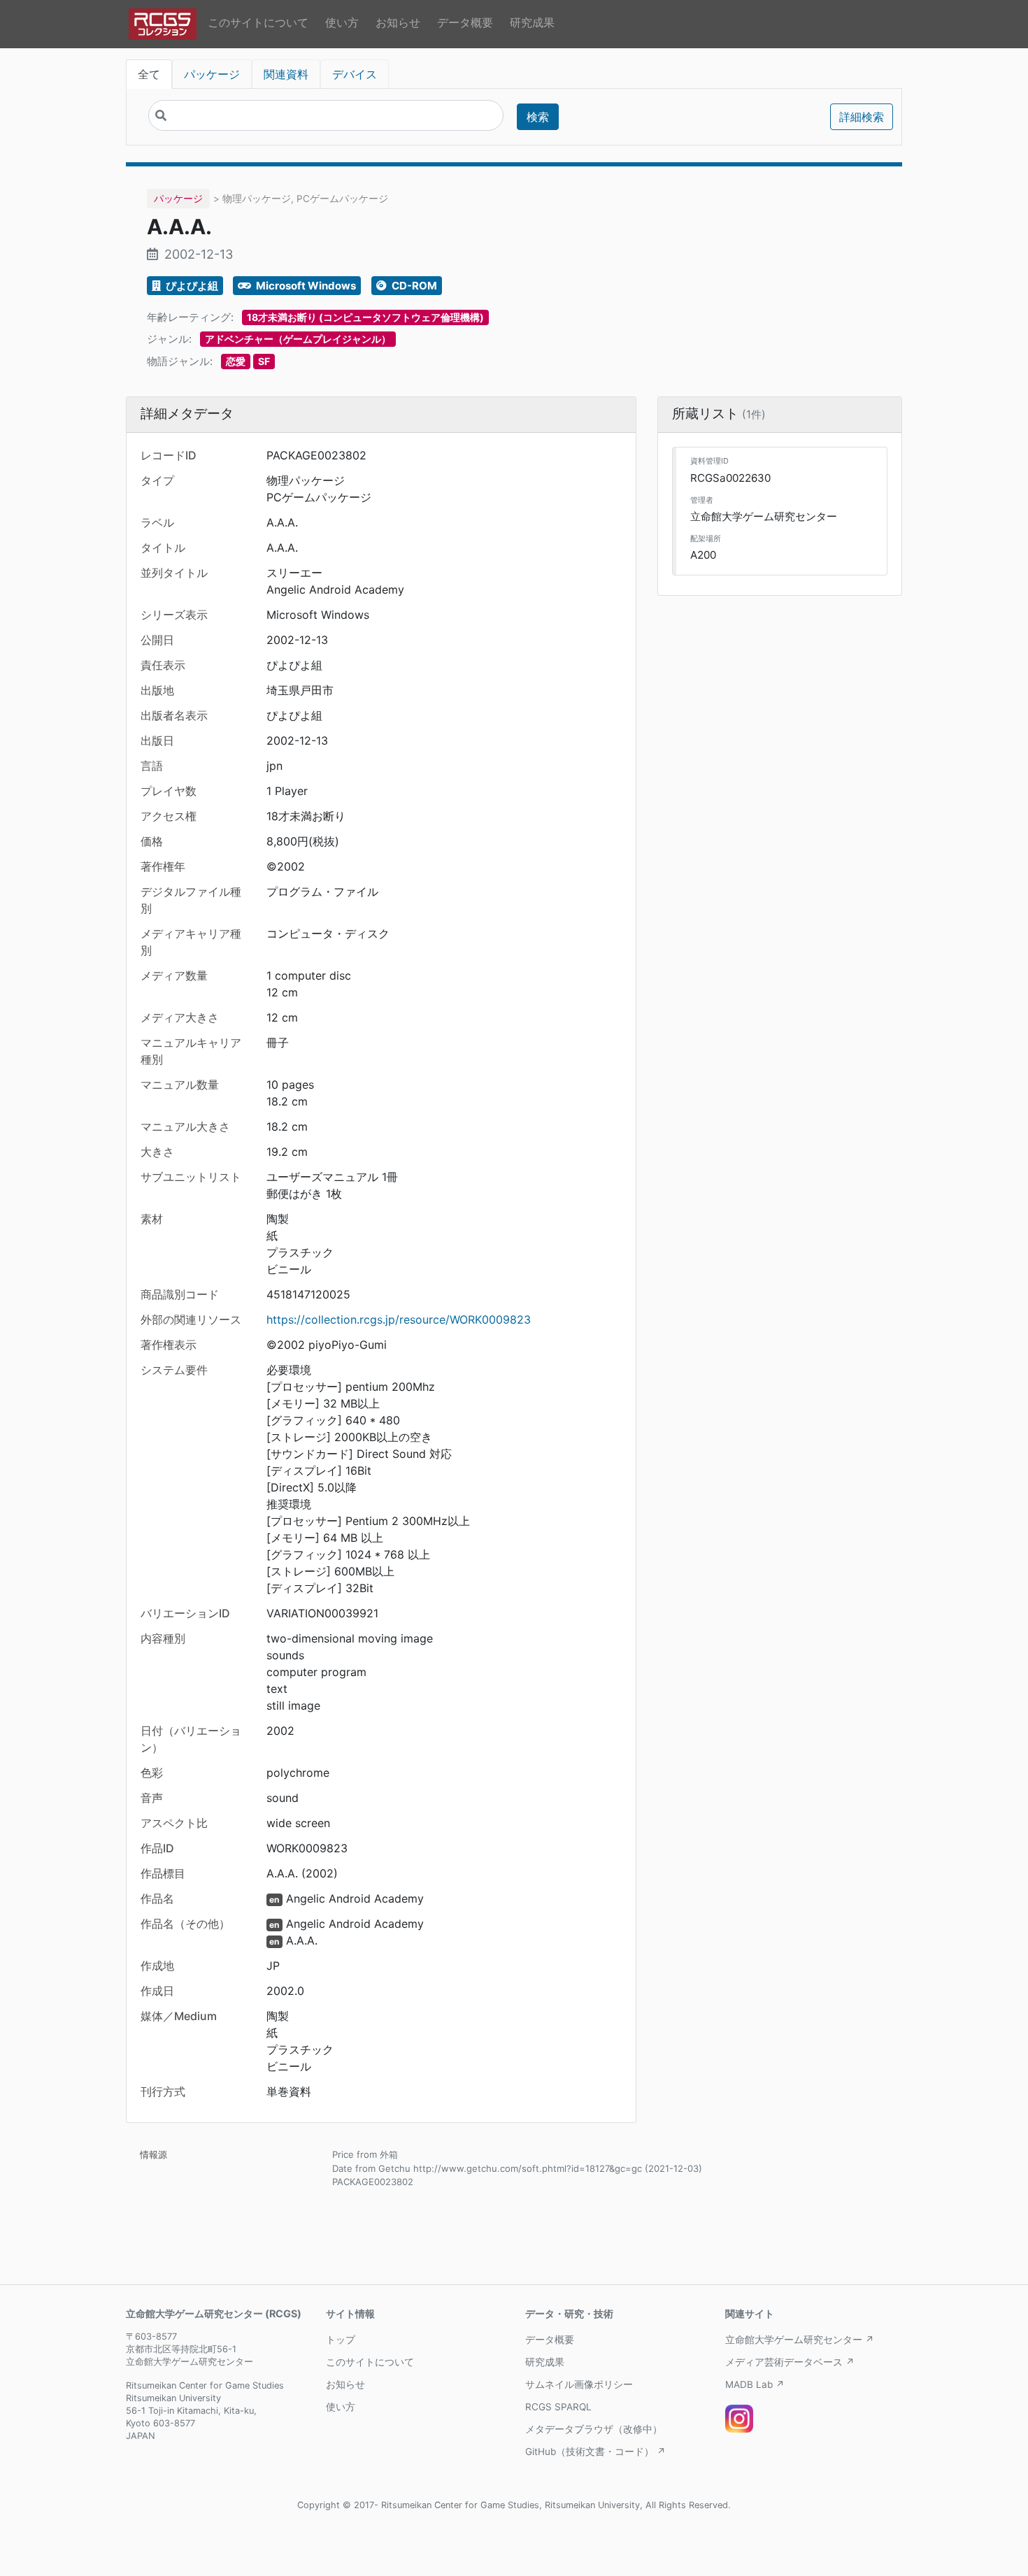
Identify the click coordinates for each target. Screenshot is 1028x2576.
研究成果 (532, 22)
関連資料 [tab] (286, 74)
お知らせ (398, 22)
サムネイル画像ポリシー (579, 2384)
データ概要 (465, 22)
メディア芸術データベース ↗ (790, 2362)
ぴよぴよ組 (191, 286)
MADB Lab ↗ (755, 2384)
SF (264, 361)
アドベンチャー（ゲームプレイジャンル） (298, 339)
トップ (341, 2340)
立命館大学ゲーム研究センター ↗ (800, 2340)
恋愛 (236, 361)
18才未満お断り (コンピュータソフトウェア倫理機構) (365, 317)
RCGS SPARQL (558, 2407)
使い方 (342, 22)
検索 (538, 117)
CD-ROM (413, 286)
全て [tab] (149, 74)
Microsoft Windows (305, 286)
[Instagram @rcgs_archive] (739, 2419)
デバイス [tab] (355, 74)
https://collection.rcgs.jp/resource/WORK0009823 (399, 1319)
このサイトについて (258, 22)
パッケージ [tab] (212, 74)
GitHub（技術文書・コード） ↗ (595, 2452)
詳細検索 (862, 117)
